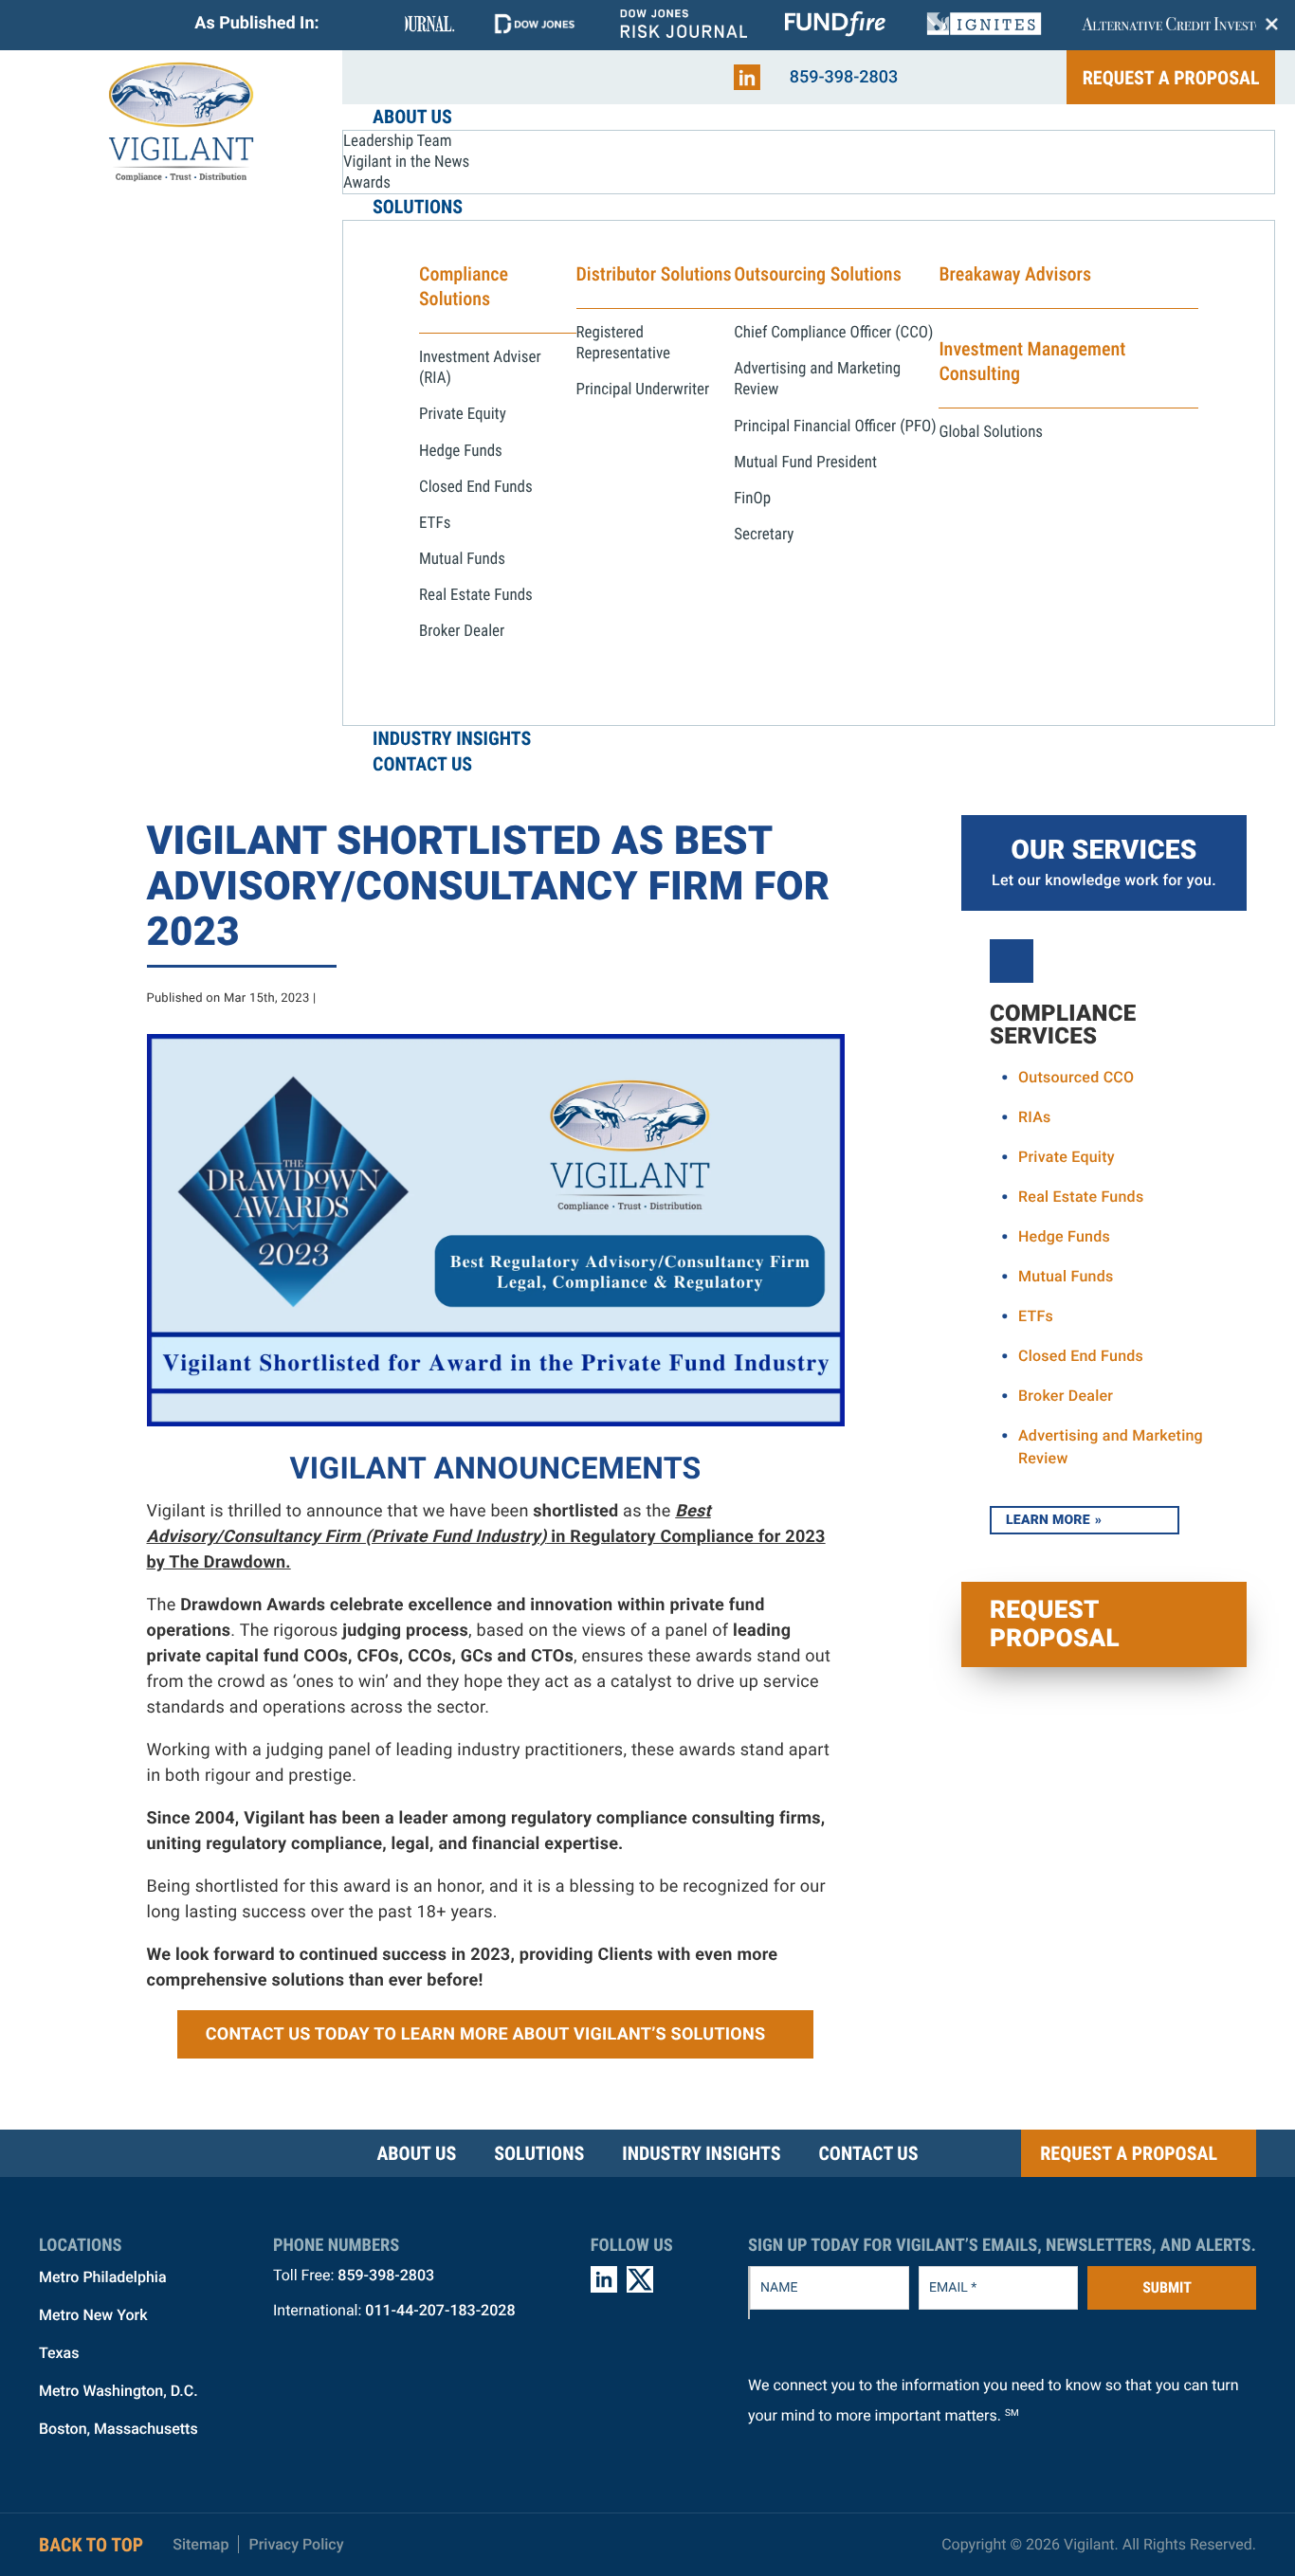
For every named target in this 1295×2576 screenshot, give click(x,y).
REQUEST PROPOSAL (1055, 1624)
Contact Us (868, 2153)
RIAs (1035, 1117)
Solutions (539, 2153)
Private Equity (1067, 1157)
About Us (416, 2153)
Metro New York (93, 2315)
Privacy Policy (296, 2544)
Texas (59, 2353)
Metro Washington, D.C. (119, 2391)
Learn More (1048, 1520)
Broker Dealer (1066, 1396)
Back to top (91, 2545)
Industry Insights (701, 2153)
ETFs (1036, 1316)
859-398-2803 (844, 77)
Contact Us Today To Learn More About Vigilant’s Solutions (486, 2034)
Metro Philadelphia (103, 2277)
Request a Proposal (1171, 78)
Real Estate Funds (1081, 1197)
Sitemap (201, 2544)
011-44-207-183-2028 (440, 2310)
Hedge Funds (1064, 1236)
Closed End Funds (1081, 1356)
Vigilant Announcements (496, 1468)
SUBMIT (1167, 2287)
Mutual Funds (1066, 1276)
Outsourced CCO (1076, 1077)
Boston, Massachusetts (119, 2429)
